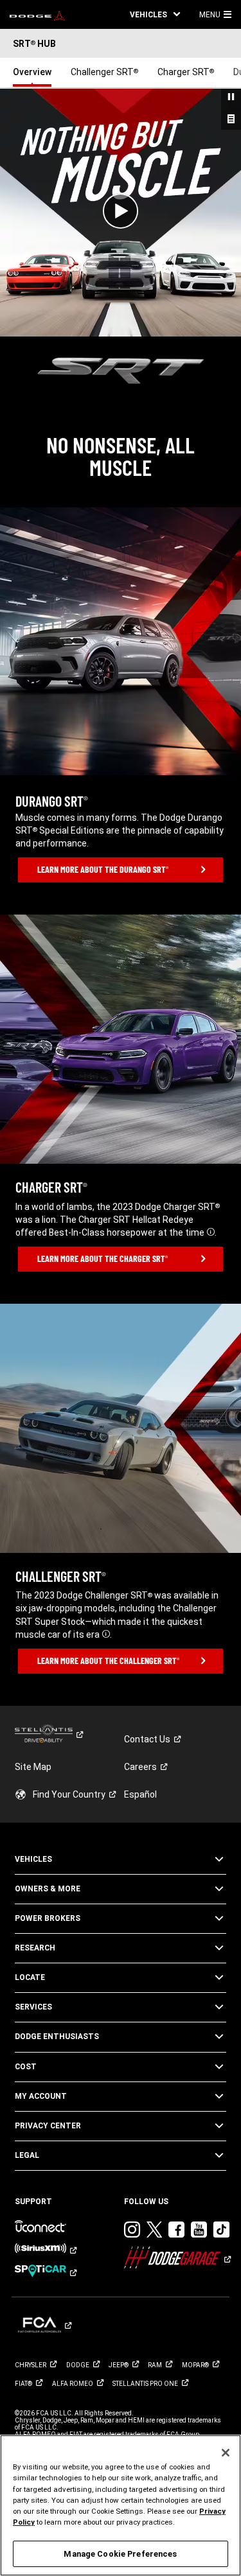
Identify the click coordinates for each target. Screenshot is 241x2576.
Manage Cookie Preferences (120, 2554)
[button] (155, 14)
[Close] (226, 2453)
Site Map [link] (33, 1767)
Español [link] (140, 1794)
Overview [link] (32, 72)
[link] (37, 15)
